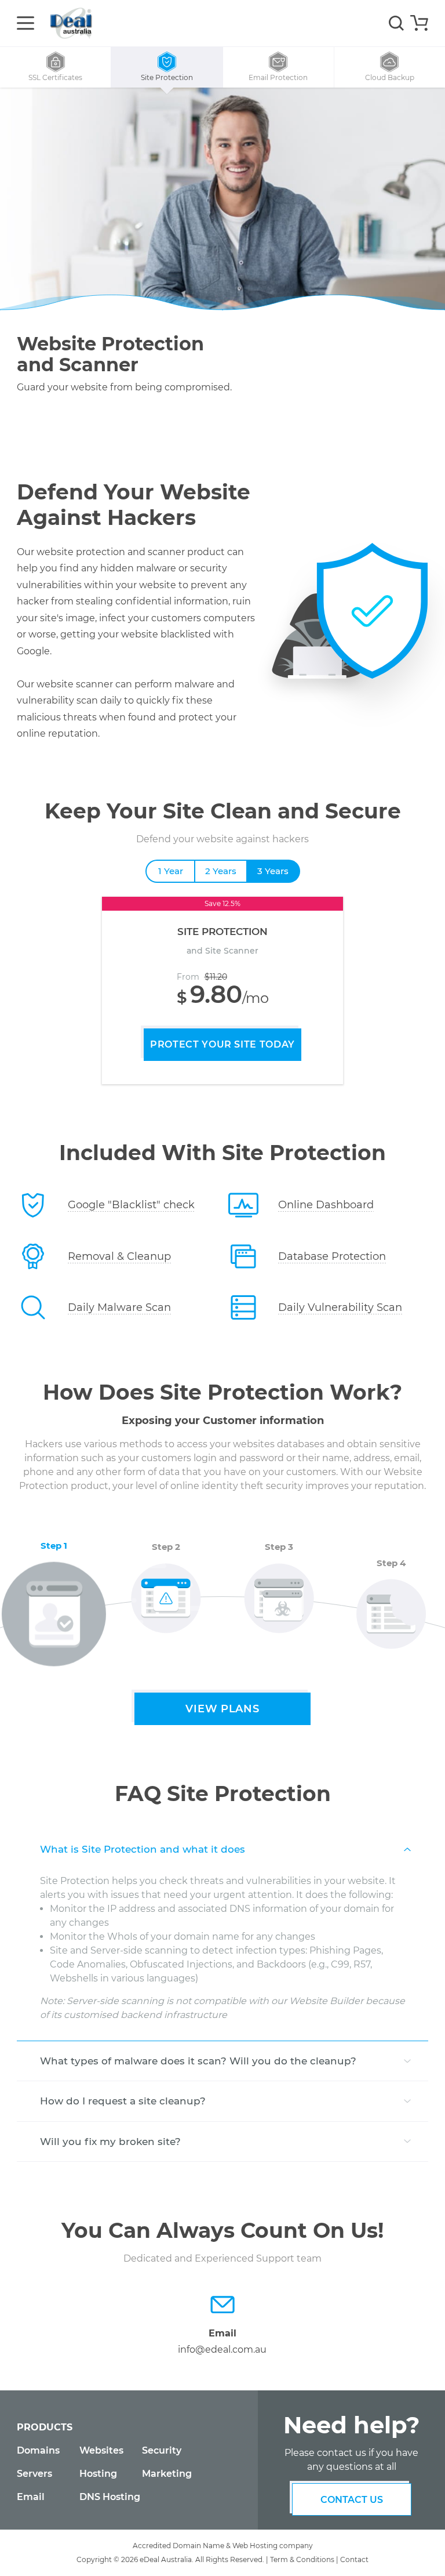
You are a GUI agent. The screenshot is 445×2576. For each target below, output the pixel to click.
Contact (354, 2559)
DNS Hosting (110, 2497)
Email (31, 2497)
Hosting (98, 2474)
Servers (34, 2474)
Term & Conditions (302, 2559)
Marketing (167, 2474)
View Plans (222, 1709)
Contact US (352, 2500)
